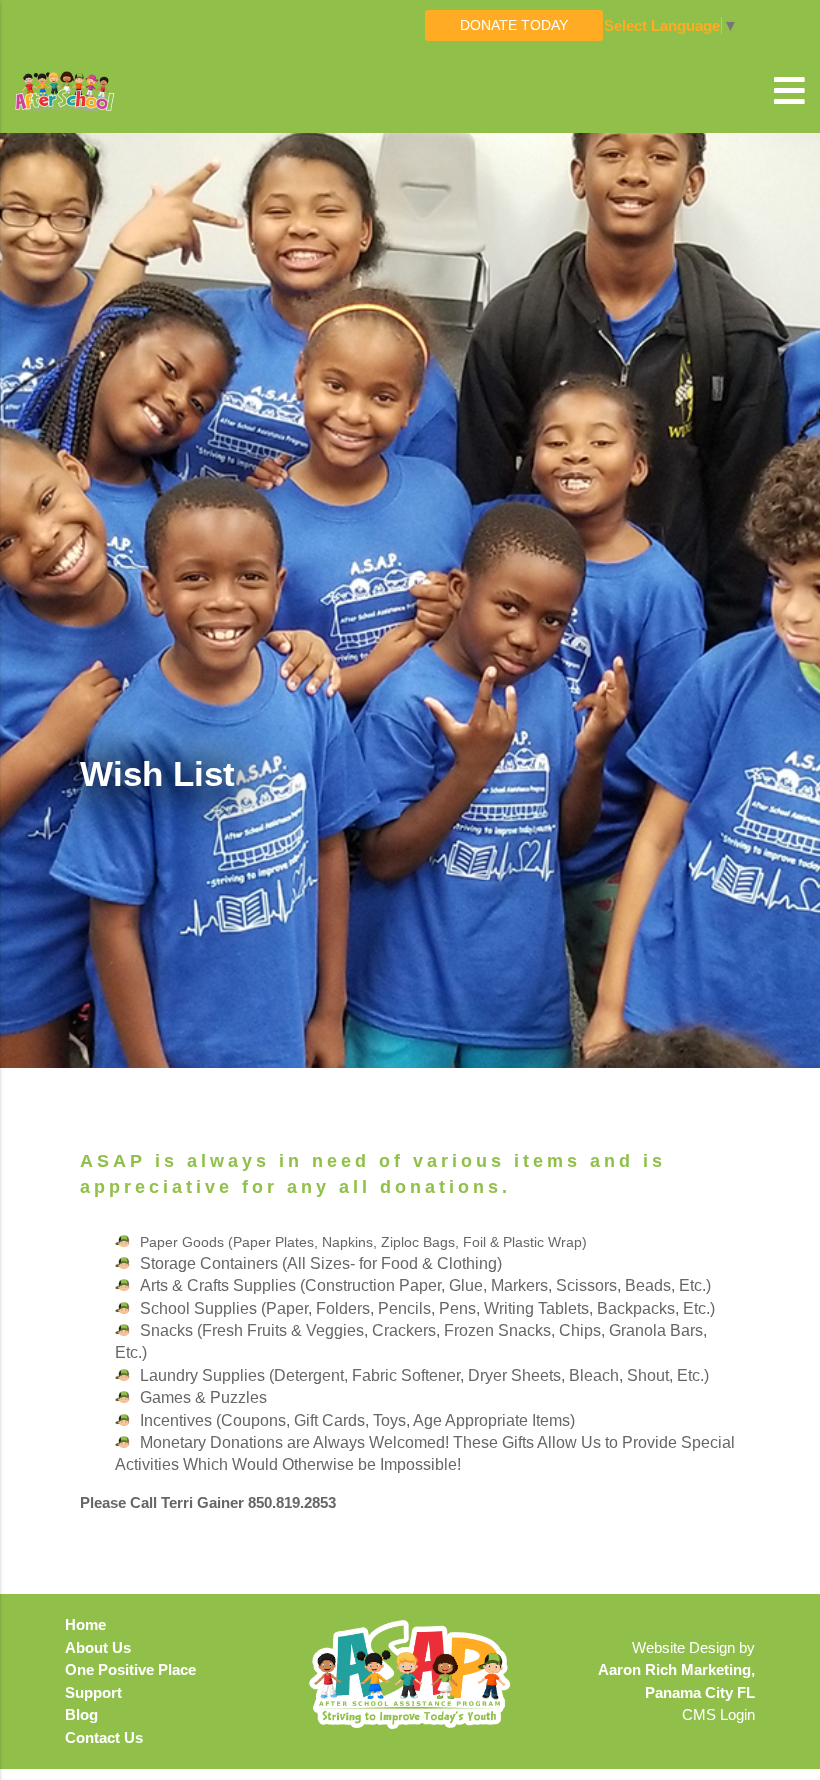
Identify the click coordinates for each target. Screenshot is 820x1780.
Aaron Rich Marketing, (676, 1669)
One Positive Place (130, 1669)
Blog (81, 1714)
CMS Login (718, 1714)
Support (93, 1692)
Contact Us (104, 1737)
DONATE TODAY (514, 25)
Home (85, 1624)
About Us (98, 1647)
